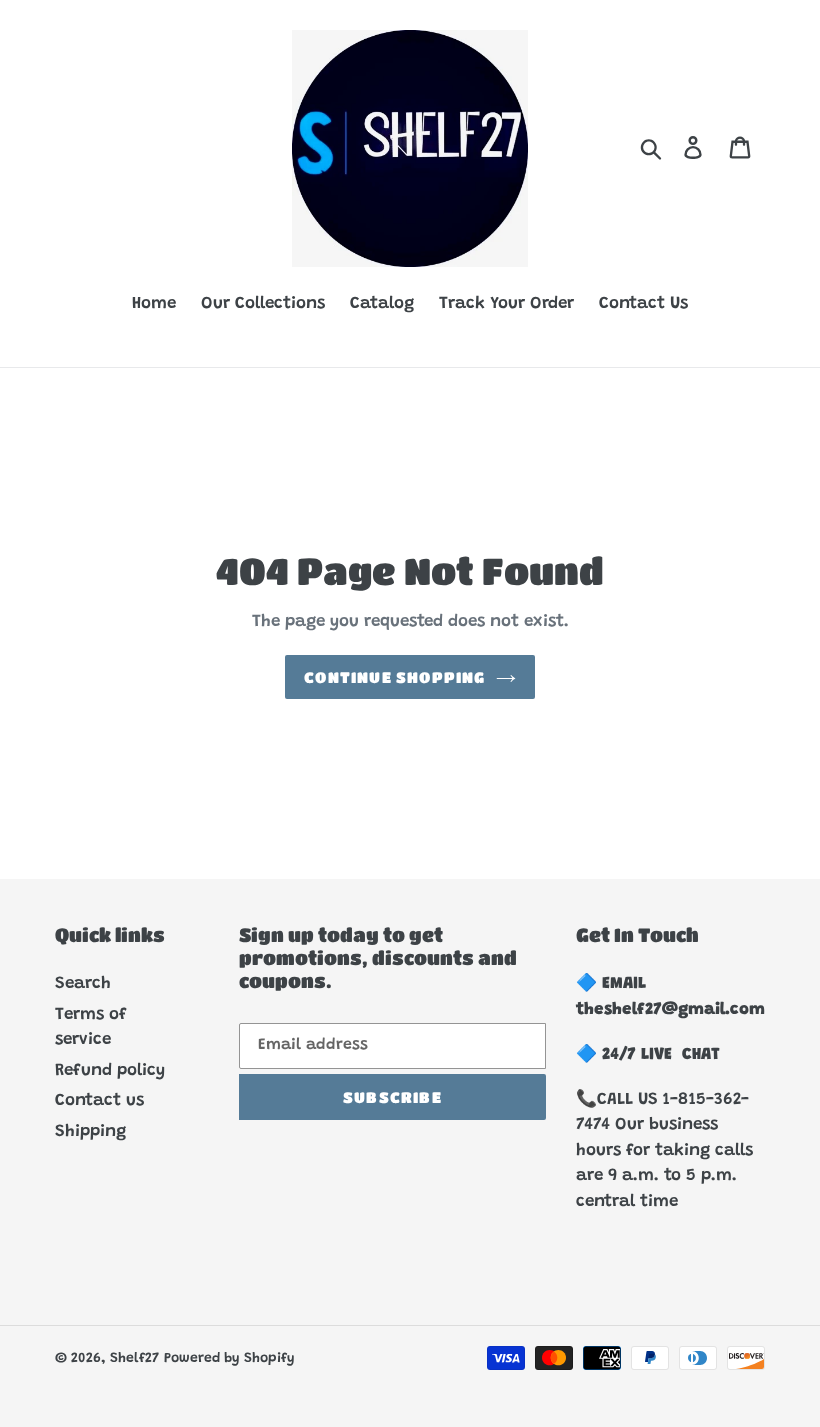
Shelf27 (134, 1359)
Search (83, 984)
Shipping (90, 1132)
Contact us (99, 1101)
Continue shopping (394, 677)
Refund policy (110, 1071)
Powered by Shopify (229, 1359)
